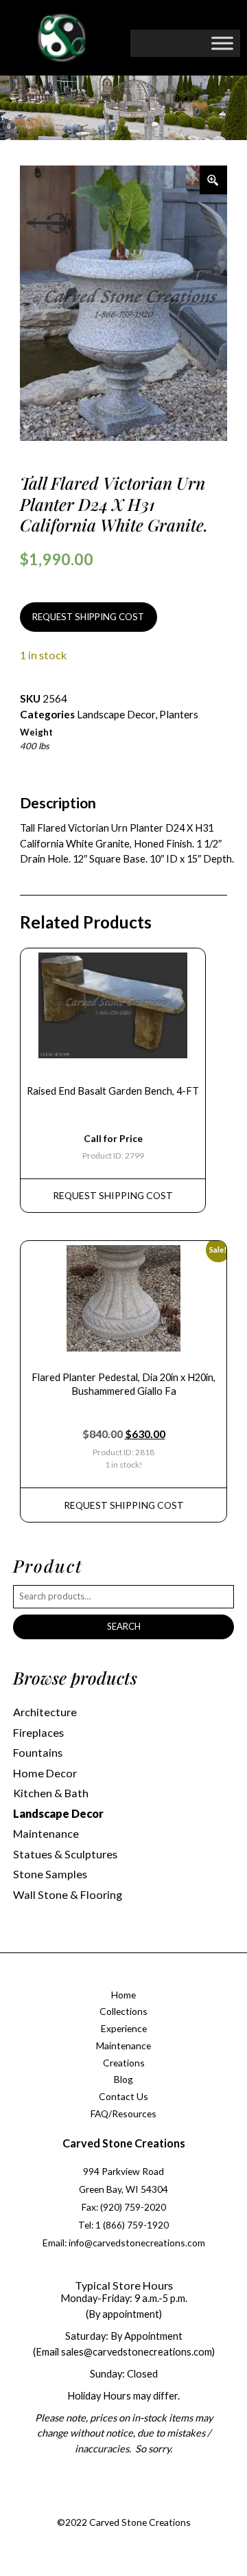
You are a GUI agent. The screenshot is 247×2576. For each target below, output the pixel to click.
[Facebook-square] (80, 2506)
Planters (179, 714)
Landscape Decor (116, 714)
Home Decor (45, 1773)
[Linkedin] (163, 2506)
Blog (123, 2079)
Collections (123, 2011)
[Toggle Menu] (222, 43)
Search (124, 1626)
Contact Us (123, 2096)
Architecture (45, 1712)
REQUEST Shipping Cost (113, 1195)
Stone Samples (50, 1874)
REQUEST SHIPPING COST (88, 617)
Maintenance (46, 1833)
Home (123, 1995)
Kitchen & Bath (51, 1793)
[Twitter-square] (108, 2506)
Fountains (38, 1752)
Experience (124, 2028)
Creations (124, 2063)
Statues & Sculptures (65, 1854)
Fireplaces (38, 1732)
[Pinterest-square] (135, 2506)
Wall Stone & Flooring (68, 1894)
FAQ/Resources (123, 2113)
